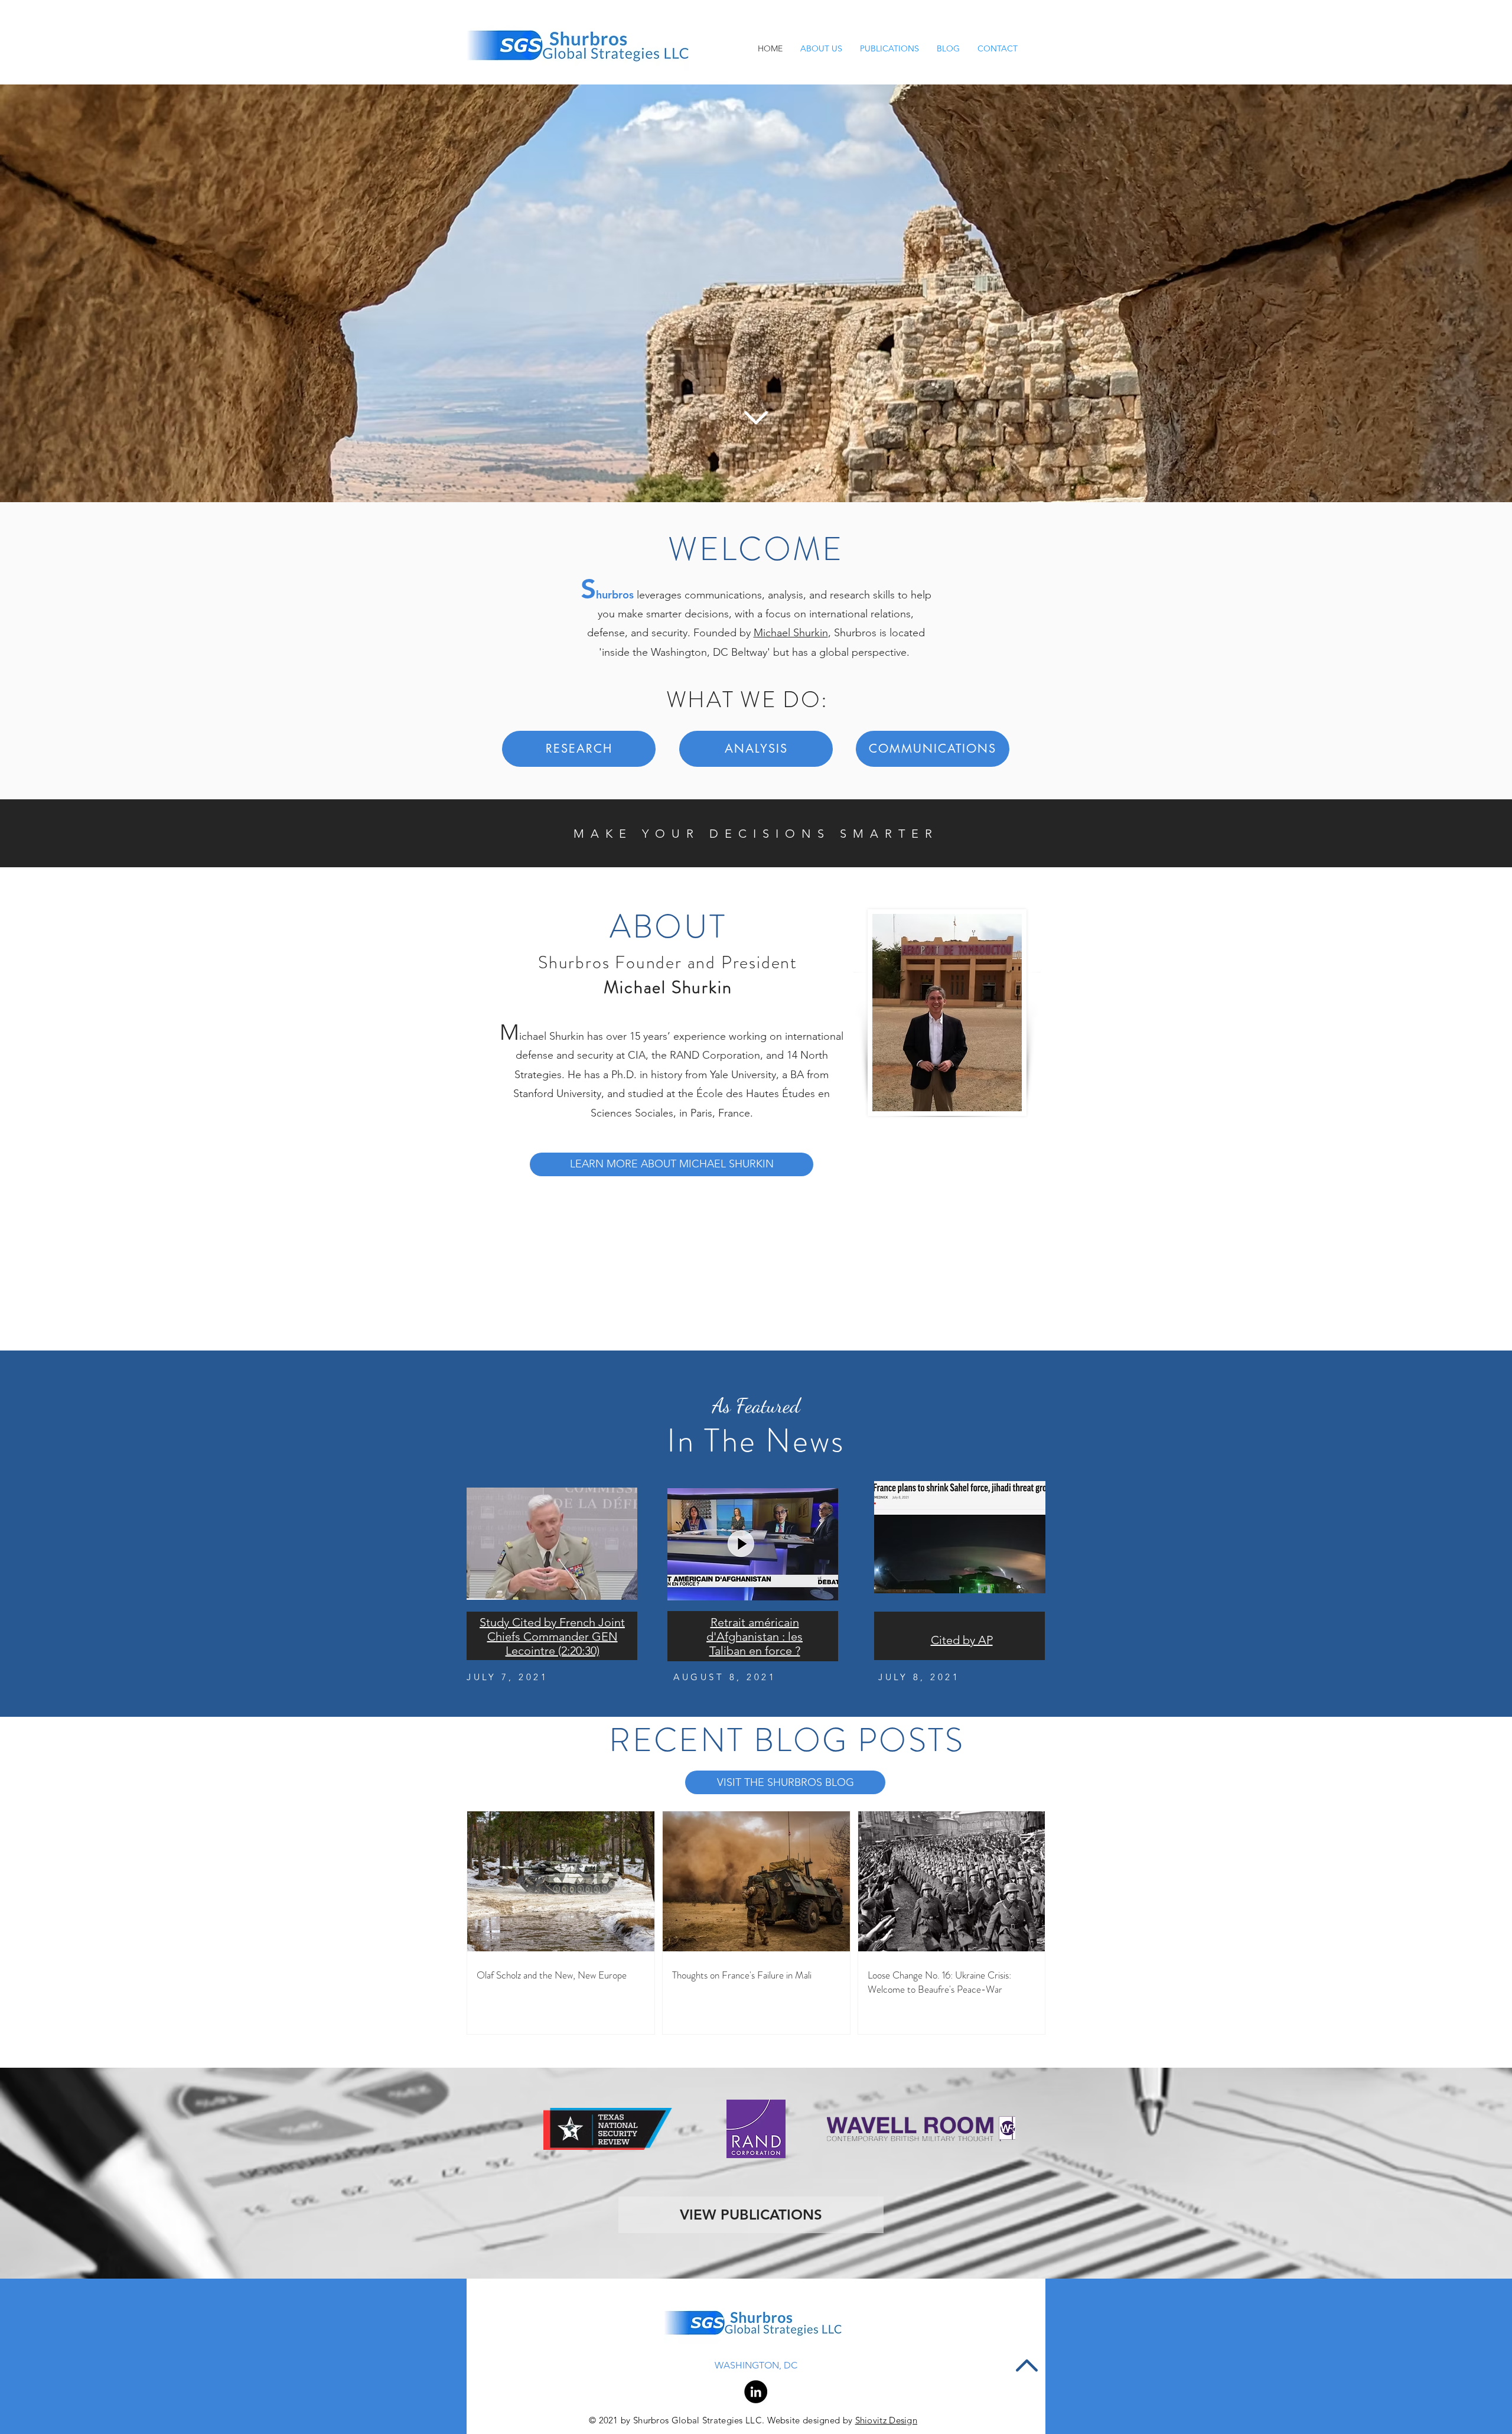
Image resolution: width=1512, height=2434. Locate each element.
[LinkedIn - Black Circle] (756, 2392)
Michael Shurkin (791, 633)
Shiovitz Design (887, 2420)
